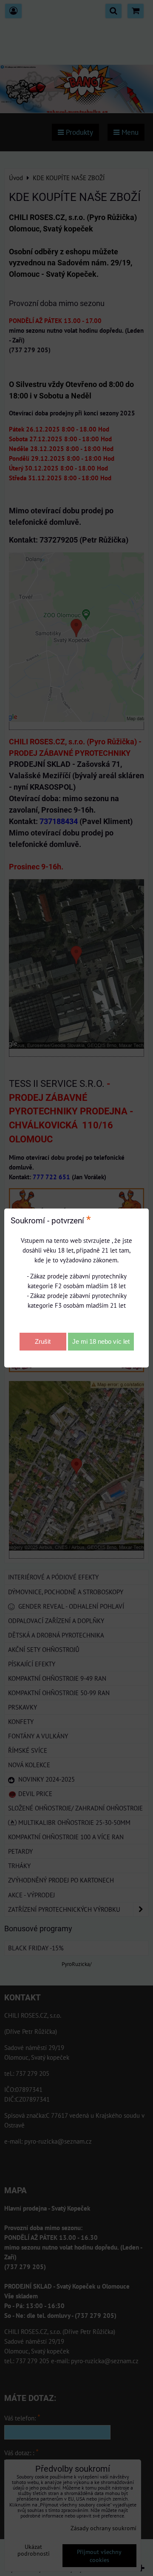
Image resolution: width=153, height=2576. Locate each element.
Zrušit (43, 1341)
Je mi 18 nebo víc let (101, 1341)
